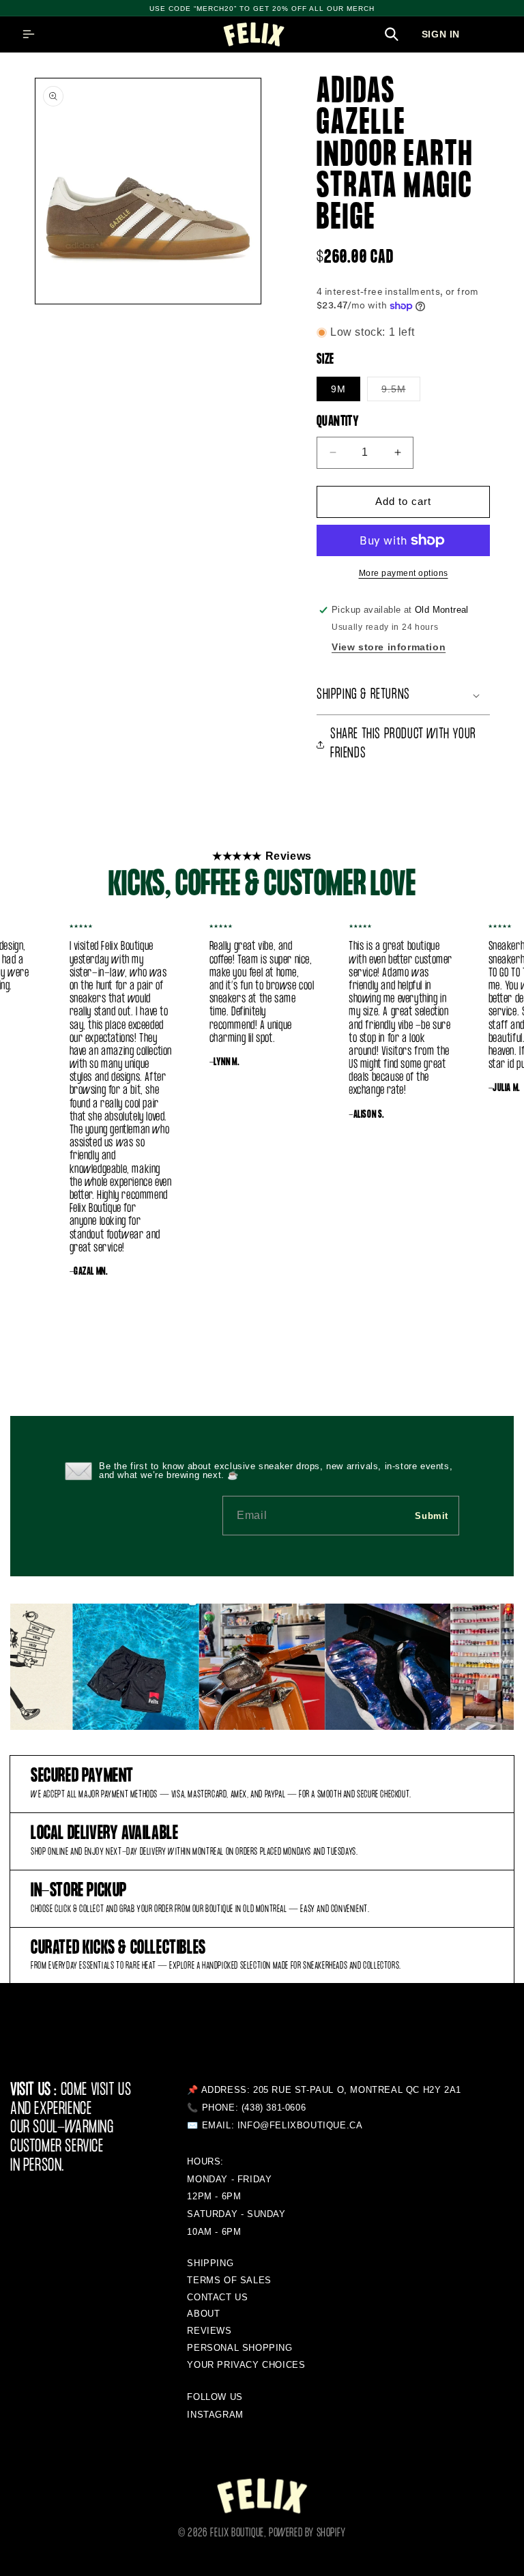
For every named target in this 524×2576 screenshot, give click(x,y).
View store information (389, 647)
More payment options (404, 573)
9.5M (401, 392)
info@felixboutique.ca (300, 2125)
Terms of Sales (229, 2280)
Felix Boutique (237, 2533)
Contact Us (217, 2297)
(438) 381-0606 (274, 2108)
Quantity (338, 422)
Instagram (215, 2415)
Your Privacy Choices (246, 2365)
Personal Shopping (239, 2348)
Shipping (210, 2263)
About (203, 2314)
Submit (432, 1516)
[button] (29, 34)
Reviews (209, 2331)
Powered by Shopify (307, 2533)
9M (338, 389)
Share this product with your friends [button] (403, 744)
